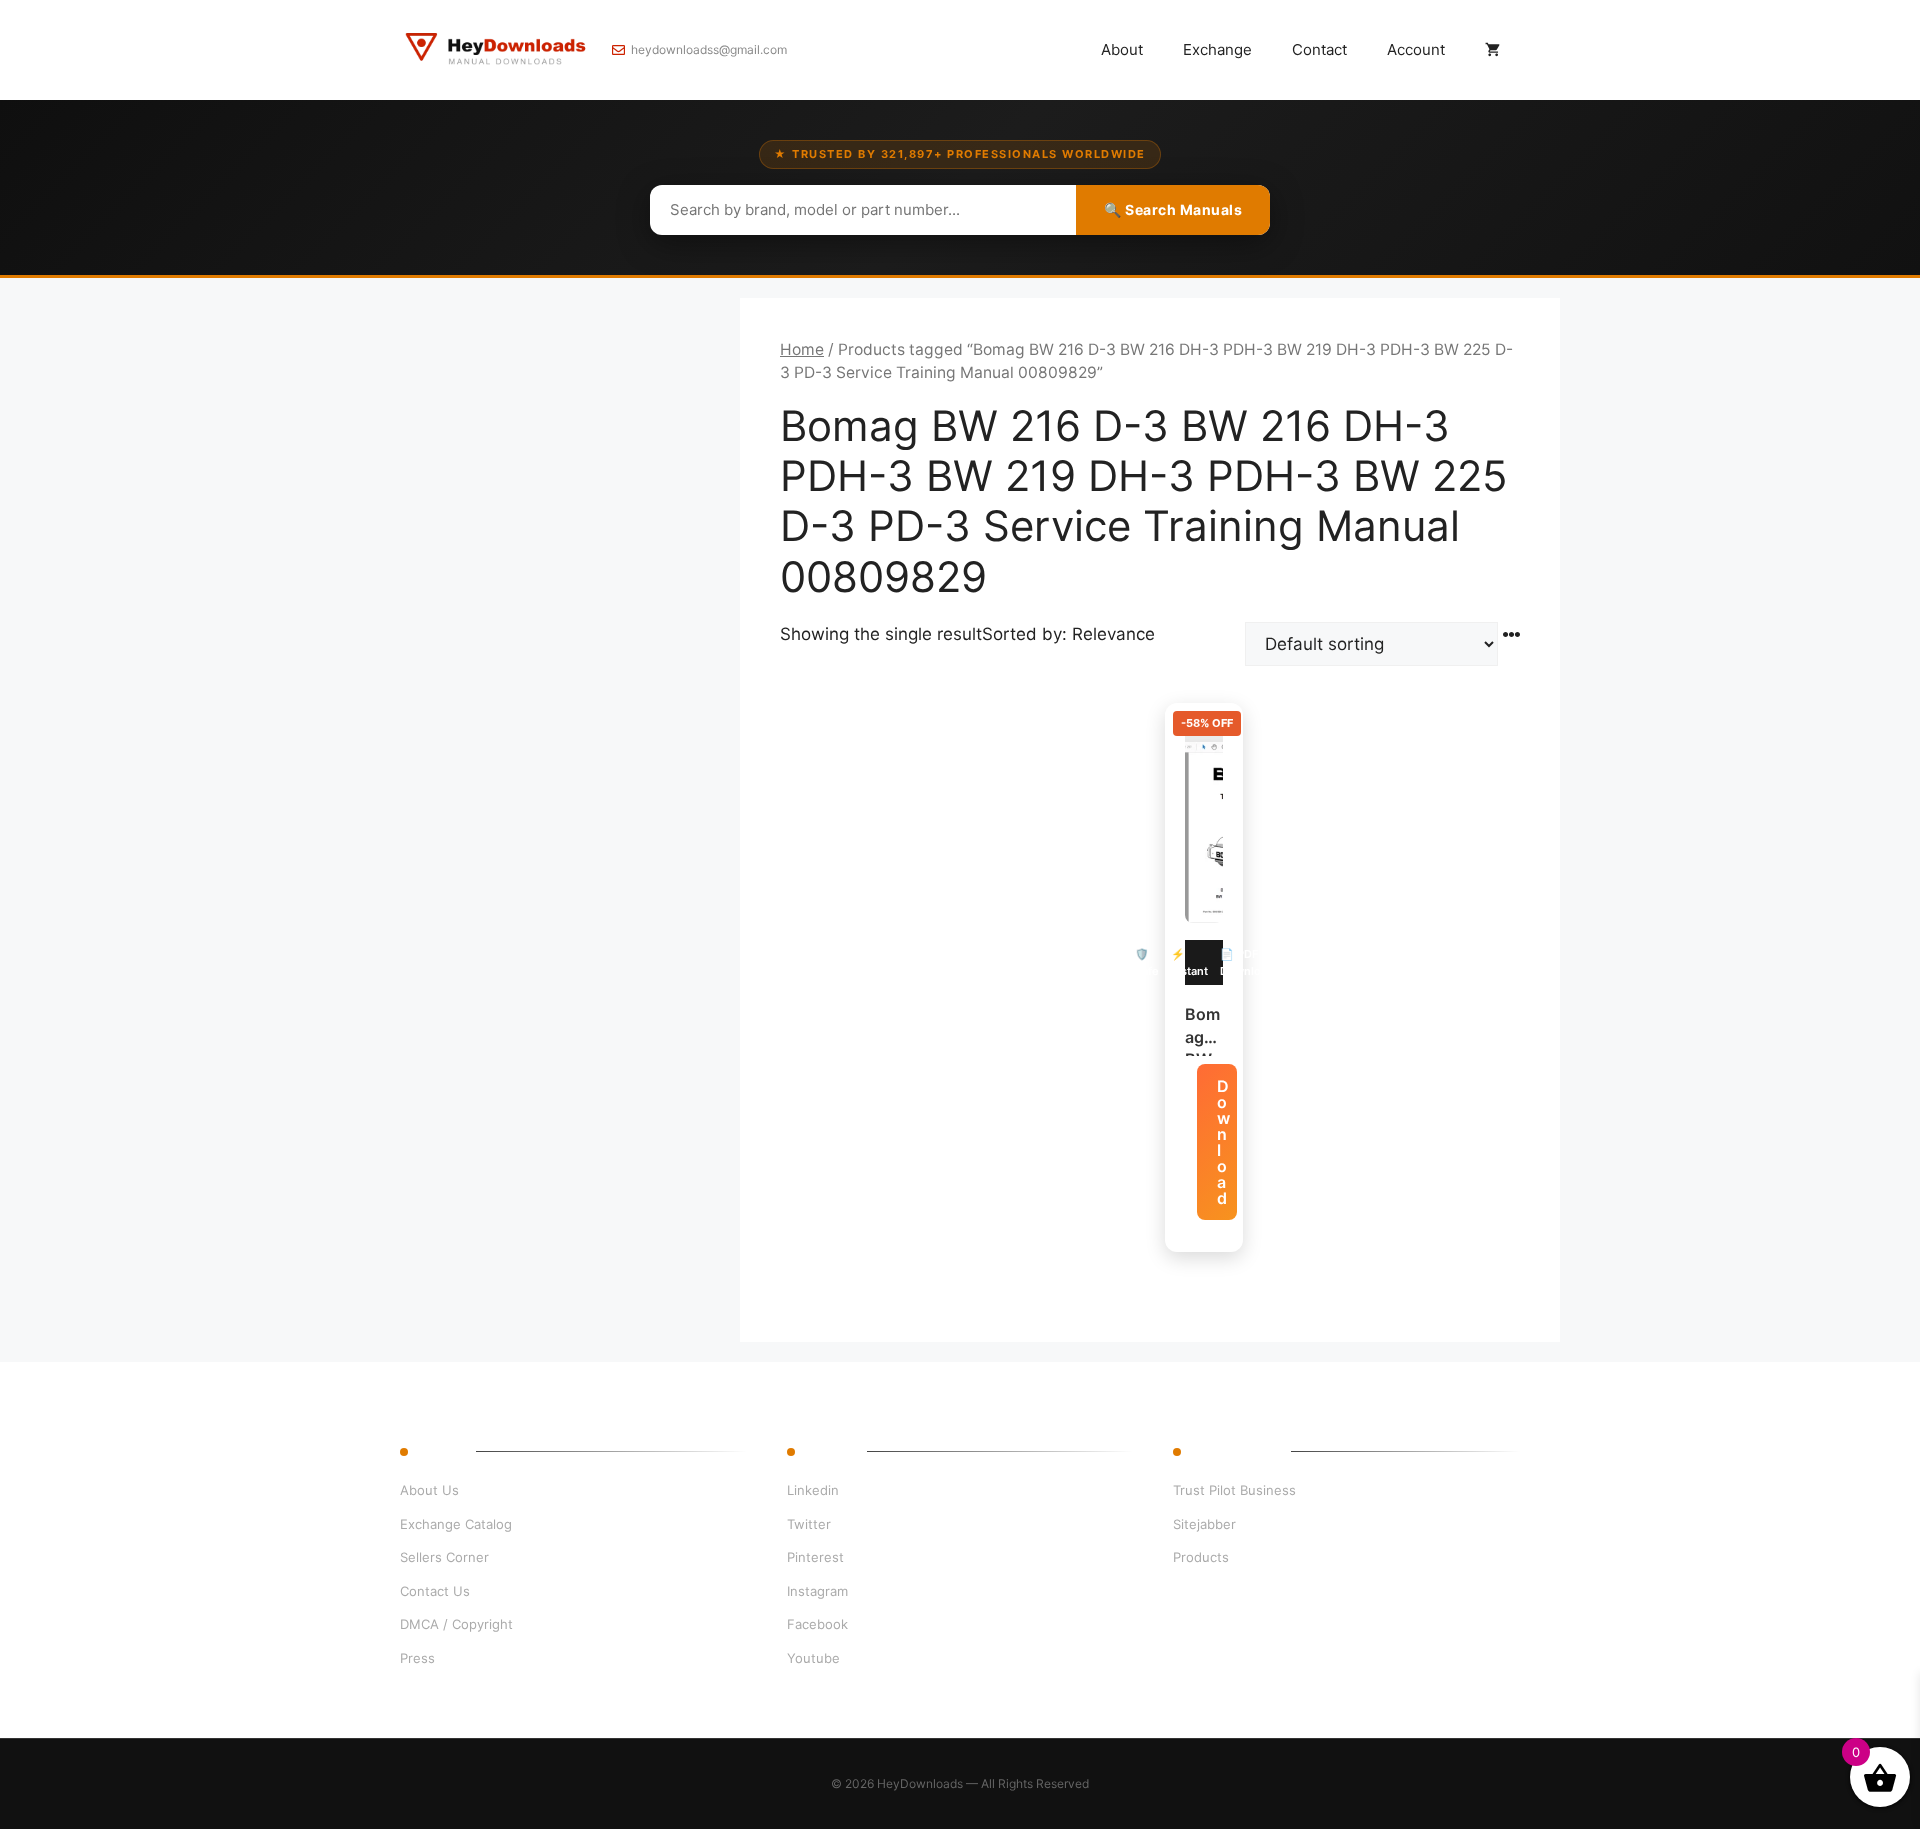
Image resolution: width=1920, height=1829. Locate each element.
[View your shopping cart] (1492, 50)
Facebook (817, 1624)
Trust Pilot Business (1234, 1490)
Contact (1319, 49)
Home (802, 349)
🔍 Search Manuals (1173, 209)
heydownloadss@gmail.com (709, 49)
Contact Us (435, 1591)
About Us (429, 1490)
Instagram (817, 1591)
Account (1416, 49)
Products (1201, 1557)
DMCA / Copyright (456, 1624)
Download (1223, 1142)
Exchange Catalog (456, 1524)
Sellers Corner (444, 1557)
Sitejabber (1204, 1524)
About (1122, 49)
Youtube (813, 1658)
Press (417, 1658)
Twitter (809, 1524)
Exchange (1217, 49)
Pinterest (815, 1557)
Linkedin (813, 1490)
